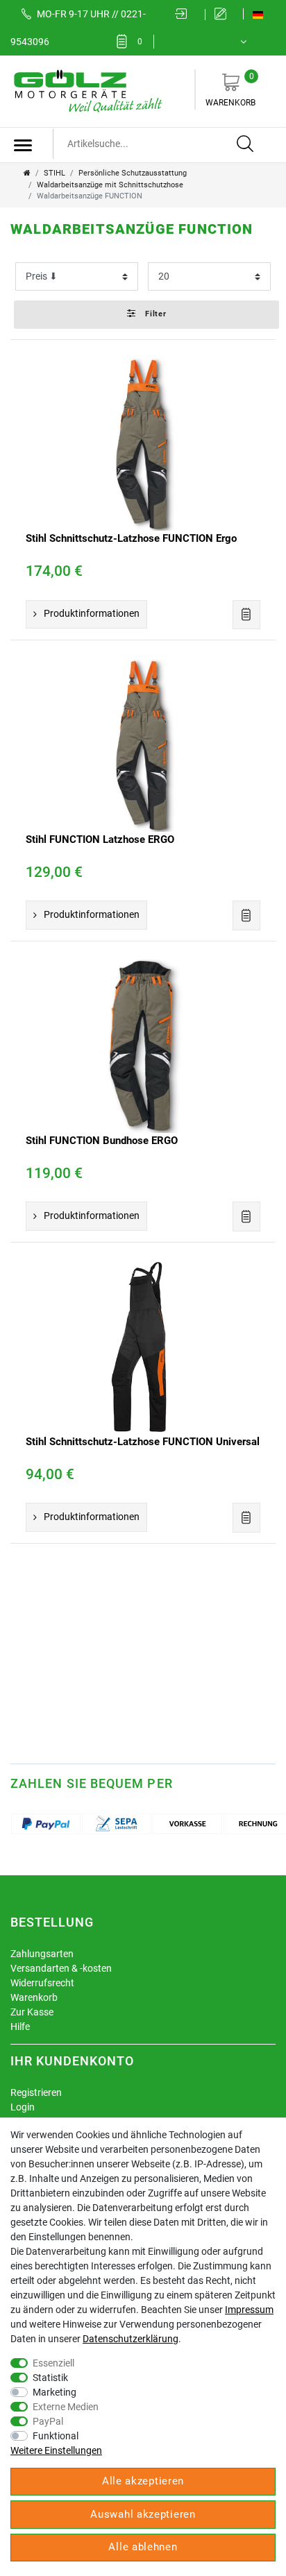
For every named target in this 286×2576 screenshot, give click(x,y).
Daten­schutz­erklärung (131, 2339)
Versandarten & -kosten (61, 1968)
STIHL (54, 173)
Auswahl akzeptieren (143, 2514)
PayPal (48, 2421)
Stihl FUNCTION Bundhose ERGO (102, 1141)
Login (23, 2107)
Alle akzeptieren (143, 2481)
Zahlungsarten (42, 1954)
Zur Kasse (32, 2012)
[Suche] (246, 144)
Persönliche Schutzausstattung (133, 173)
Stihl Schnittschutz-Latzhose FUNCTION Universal (143, 1442)
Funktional (56, 2436)
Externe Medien (66, 2407)
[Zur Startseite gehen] (27, 173)
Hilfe (20, 2027)
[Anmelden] (185, 15)
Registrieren (36, 2092)
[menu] (23, 145)
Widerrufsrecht (42, 1983)
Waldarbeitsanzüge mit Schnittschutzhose (110, 185)
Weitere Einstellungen (56, 2450)
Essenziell (53, 2363)
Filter (155, 314)
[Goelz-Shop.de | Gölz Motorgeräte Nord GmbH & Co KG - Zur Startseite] (87, 90)
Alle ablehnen (143, 2547)
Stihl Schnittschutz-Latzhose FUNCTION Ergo (131, 538)
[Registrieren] (224, 15)
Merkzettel (140, 42)
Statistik (50, 2378)
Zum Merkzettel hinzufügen (246, 615)
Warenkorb (230, 89)
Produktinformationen (92, 613)
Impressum (249, 2310)
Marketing (54, 2392)
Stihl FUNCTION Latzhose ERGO (100, 839)
